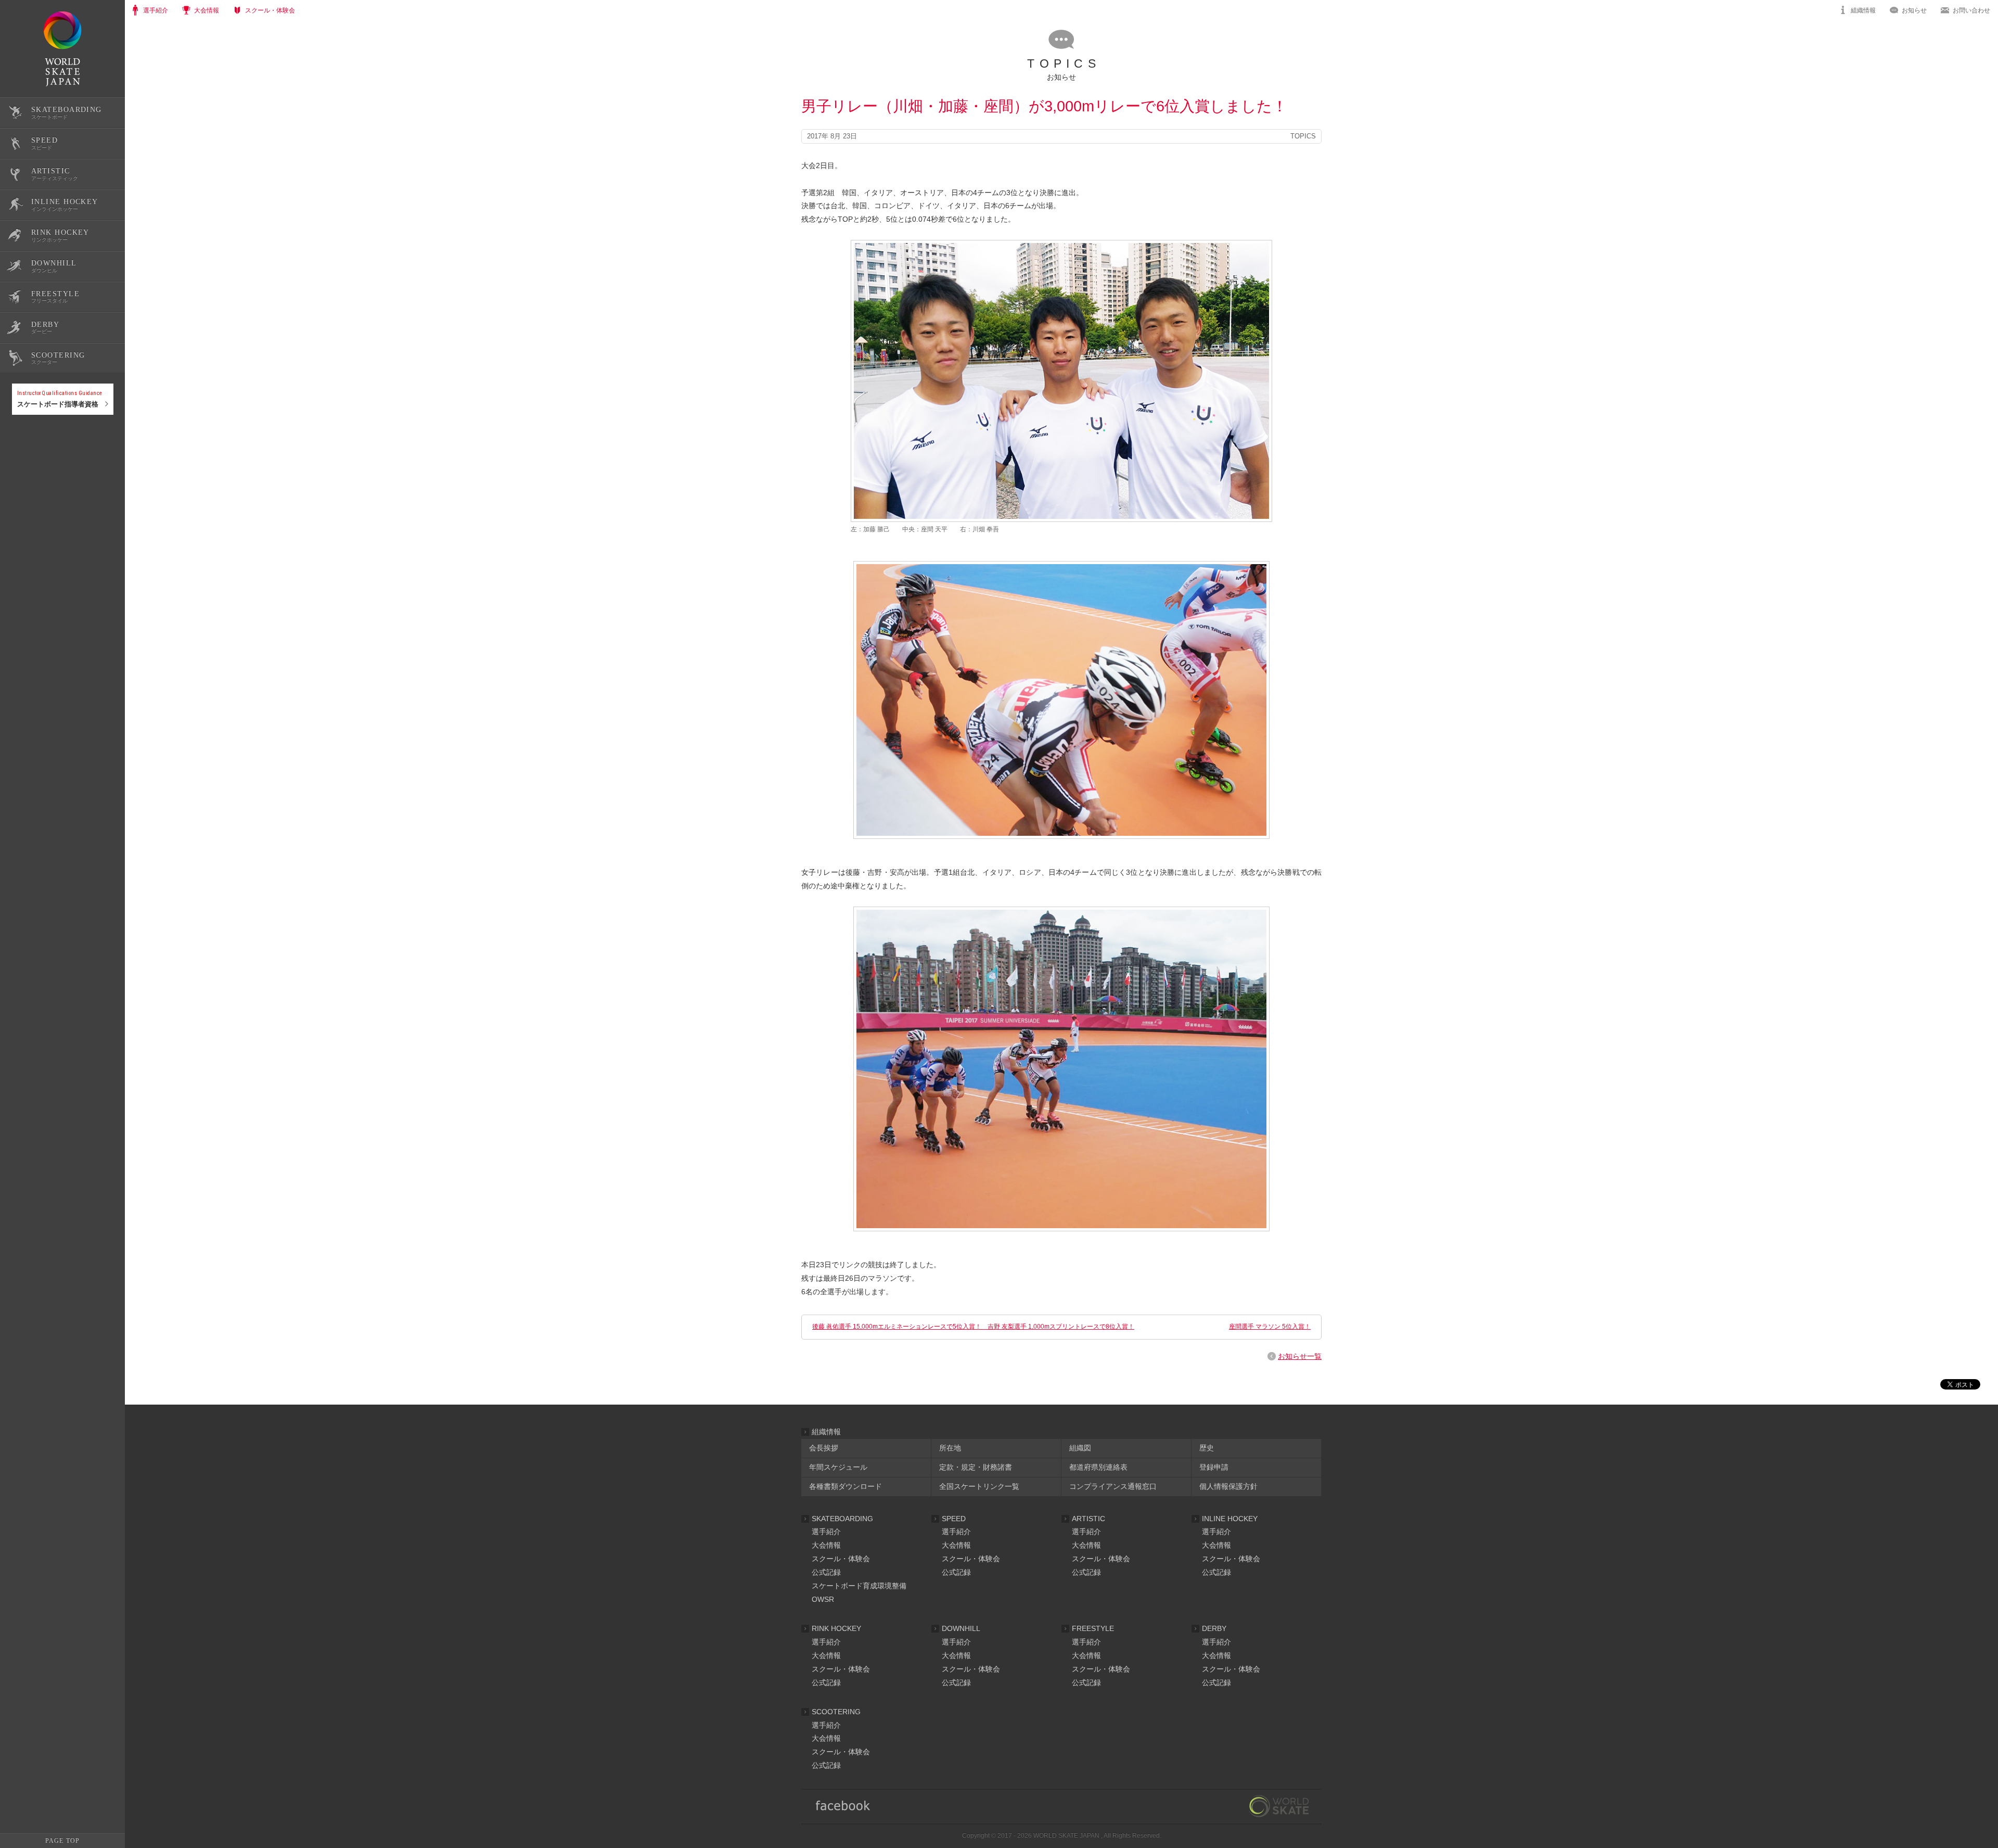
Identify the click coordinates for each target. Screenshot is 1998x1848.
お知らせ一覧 (1300, 1356)
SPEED (954, 1519)
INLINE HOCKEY (1230, 1519)
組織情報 (1863, 10)
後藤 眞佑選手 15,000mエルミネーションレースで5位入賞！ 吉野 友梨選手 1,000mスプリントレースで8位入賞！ (973, 1327)
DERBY (1214, 1628)
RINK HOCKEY (836, 1628)
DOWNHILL (961, 1628)
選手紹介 (826, 1532)
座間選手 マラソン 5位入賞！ (1270, 1327)
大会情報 (826, 1545)
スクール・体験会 (841, 1559)
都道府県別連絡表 (1098, 1467)
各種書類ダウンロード (846, 1486)
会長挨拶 (824, 1448)
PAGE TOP (62, 1841)
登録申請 (1214, 1467)
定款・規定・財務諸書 (976, 1467)
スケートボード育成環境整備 (859, 1586)
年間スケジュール (838, 1467)
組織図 (1080, 1448)
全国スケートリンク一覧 (979, 1486)
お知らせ (1914, 10)
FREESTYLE (1093, 1628)
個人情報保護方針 (1228, 1486)
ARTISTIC (1088, 1519)
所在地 (950, 1448)
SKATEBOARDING (842, 1519)
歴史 (1207, 1448)
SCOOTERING (836, 1712)
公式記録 (25, 449)
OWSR (823, 1599)
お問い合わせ (1971, 10)
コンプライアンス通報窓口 (1113, 1486)
